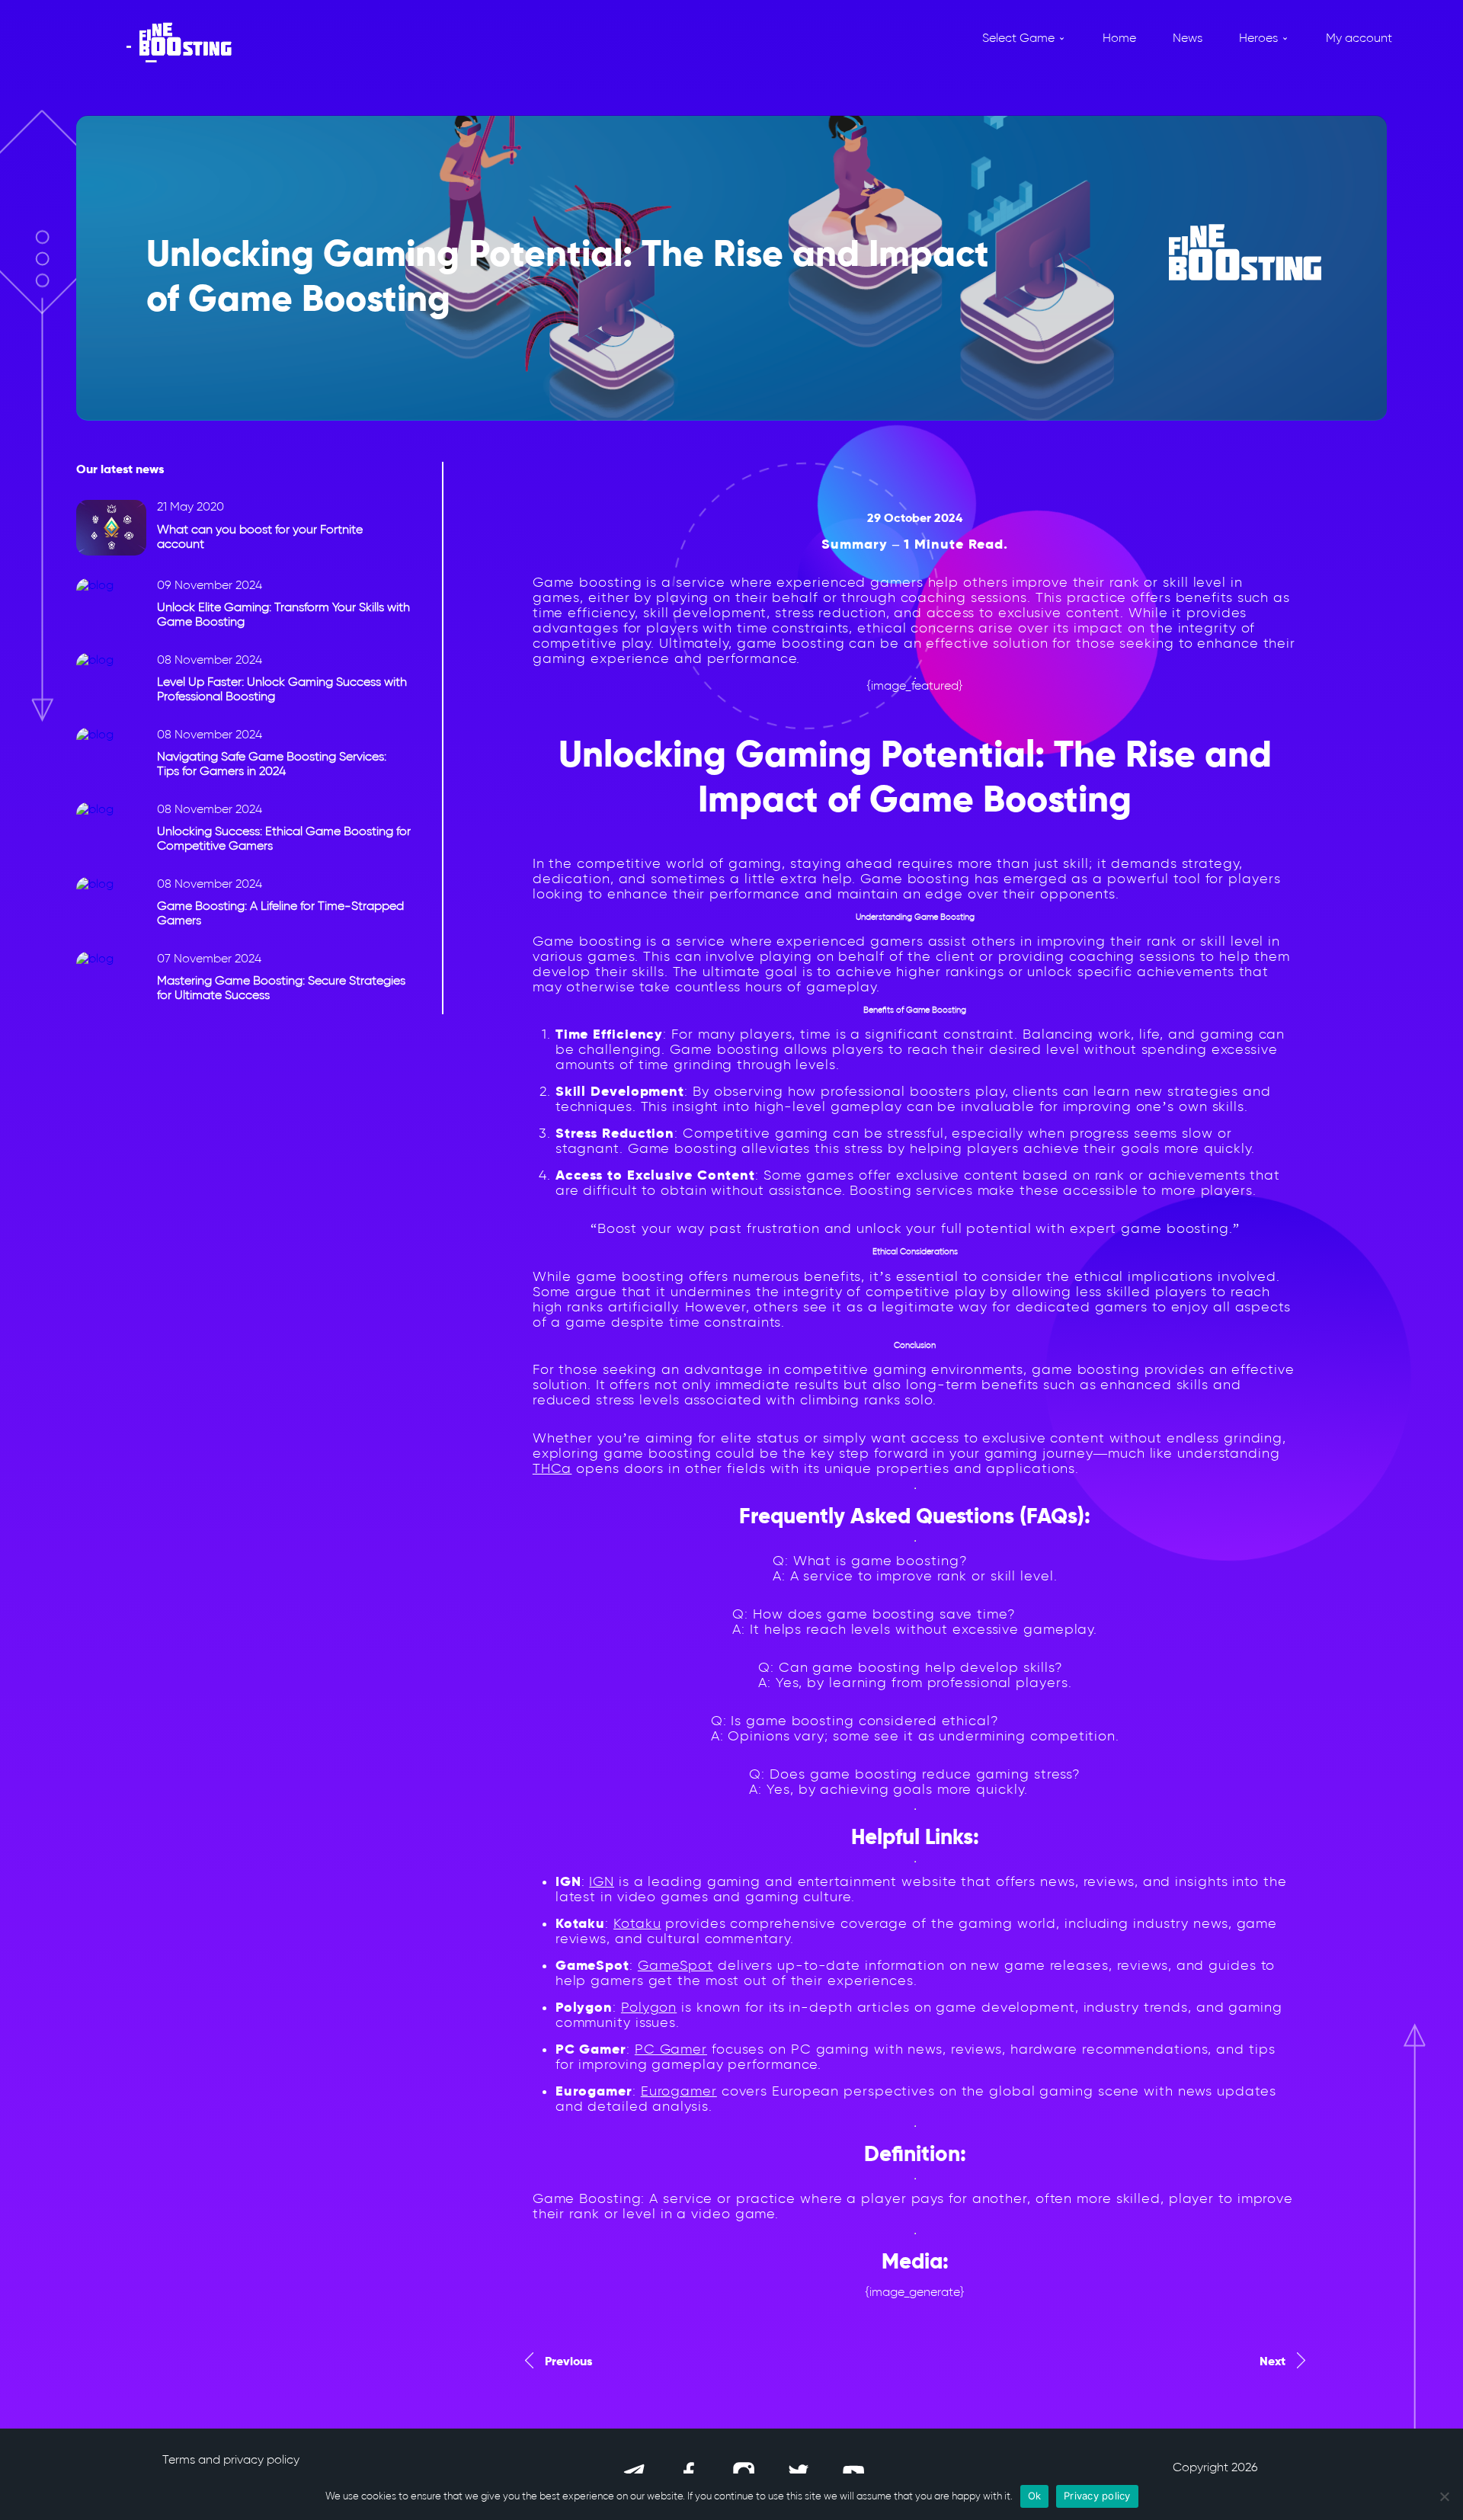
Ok (1035, 2496)
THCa (552, 1468)
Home (1119, 38)
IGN (602, 1881)
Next (1273, 2361)
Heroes (1258, 38)
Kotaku (637, 1923)
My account (1359, 38)
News (1188, 38)
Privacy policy (1097, 2496)
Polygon (649, 2007)
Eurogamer (679, 2091)
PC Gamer (671, 2049)
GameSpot (675, 1965)
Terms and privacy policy (231, 2459)
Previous (568, 2361)
